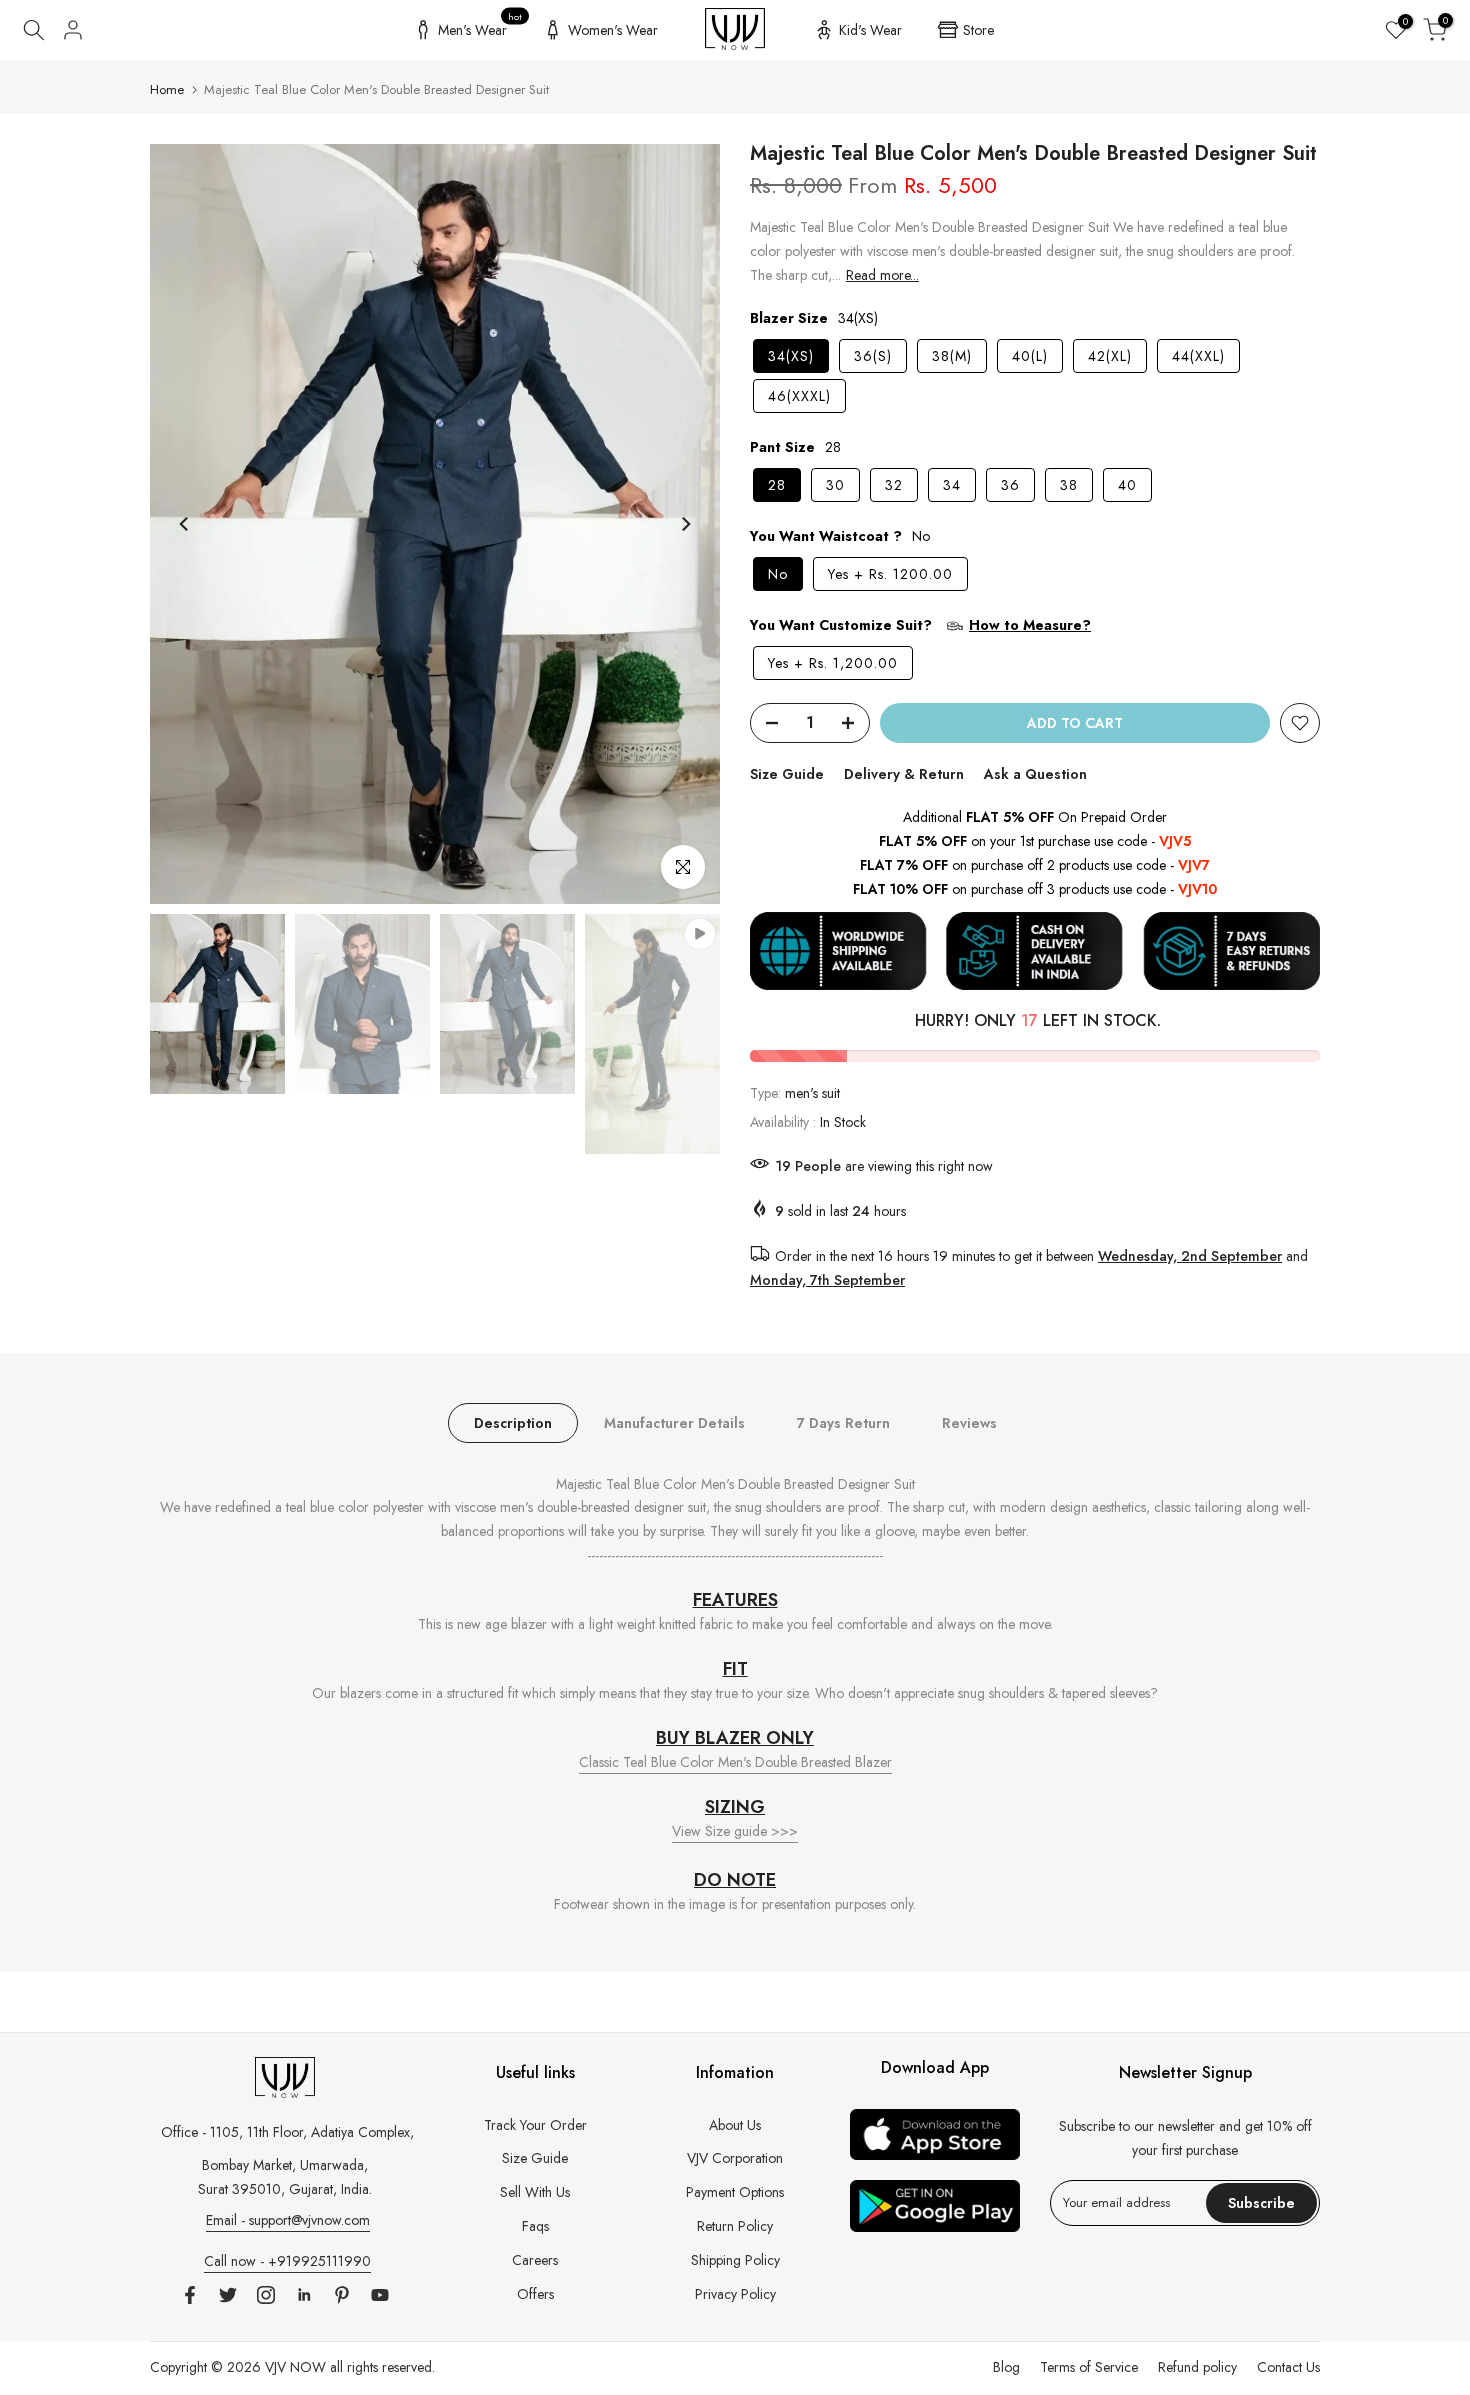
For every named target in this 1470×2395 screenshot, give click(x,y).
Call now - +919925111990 (287, 2261)
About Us (735, 2125)
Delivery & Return (904, 774)
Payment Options (735, 2192)
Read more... (882, 275)
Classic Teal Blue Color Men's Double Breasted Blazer (735, 1762)
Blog (1006, 2367)
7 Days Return (843, 1422)
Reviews (969, 1422)
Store (978, 30)
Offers (535, 2294)
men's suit (812, 1093)
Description (513, 1422)
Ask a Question (1035, 774)
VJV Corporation (735, 2158)
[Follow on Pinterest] (342, 2295)
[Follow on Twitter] (228, 2295)
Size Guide (787, 774)
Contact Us (1288, 2367)
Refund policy (1197, 2367)
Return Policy (735, 2226)
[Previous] (185, 524)
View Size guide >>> (735, 1831)
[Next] (685, 524)
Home (167, 89)
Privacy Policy (735, 2294)
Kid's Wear (870, 30)
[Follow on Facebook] (190, 2295)
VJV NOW (295, 2367)
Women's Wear (613, 30)
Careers (535, 2260)
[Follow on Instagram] (266, 2295)
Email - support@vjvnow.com (288, 2220)
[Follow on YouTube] (380, 2295)
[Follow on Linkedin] (304, 2295)
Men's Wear (480, 27)
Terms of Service (1089, 2367)
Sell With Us (535, 2192)
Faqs (535, 2226)
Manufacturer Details (674, 1422)
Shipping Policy (735, 2260)
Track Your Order (535, 2125)
